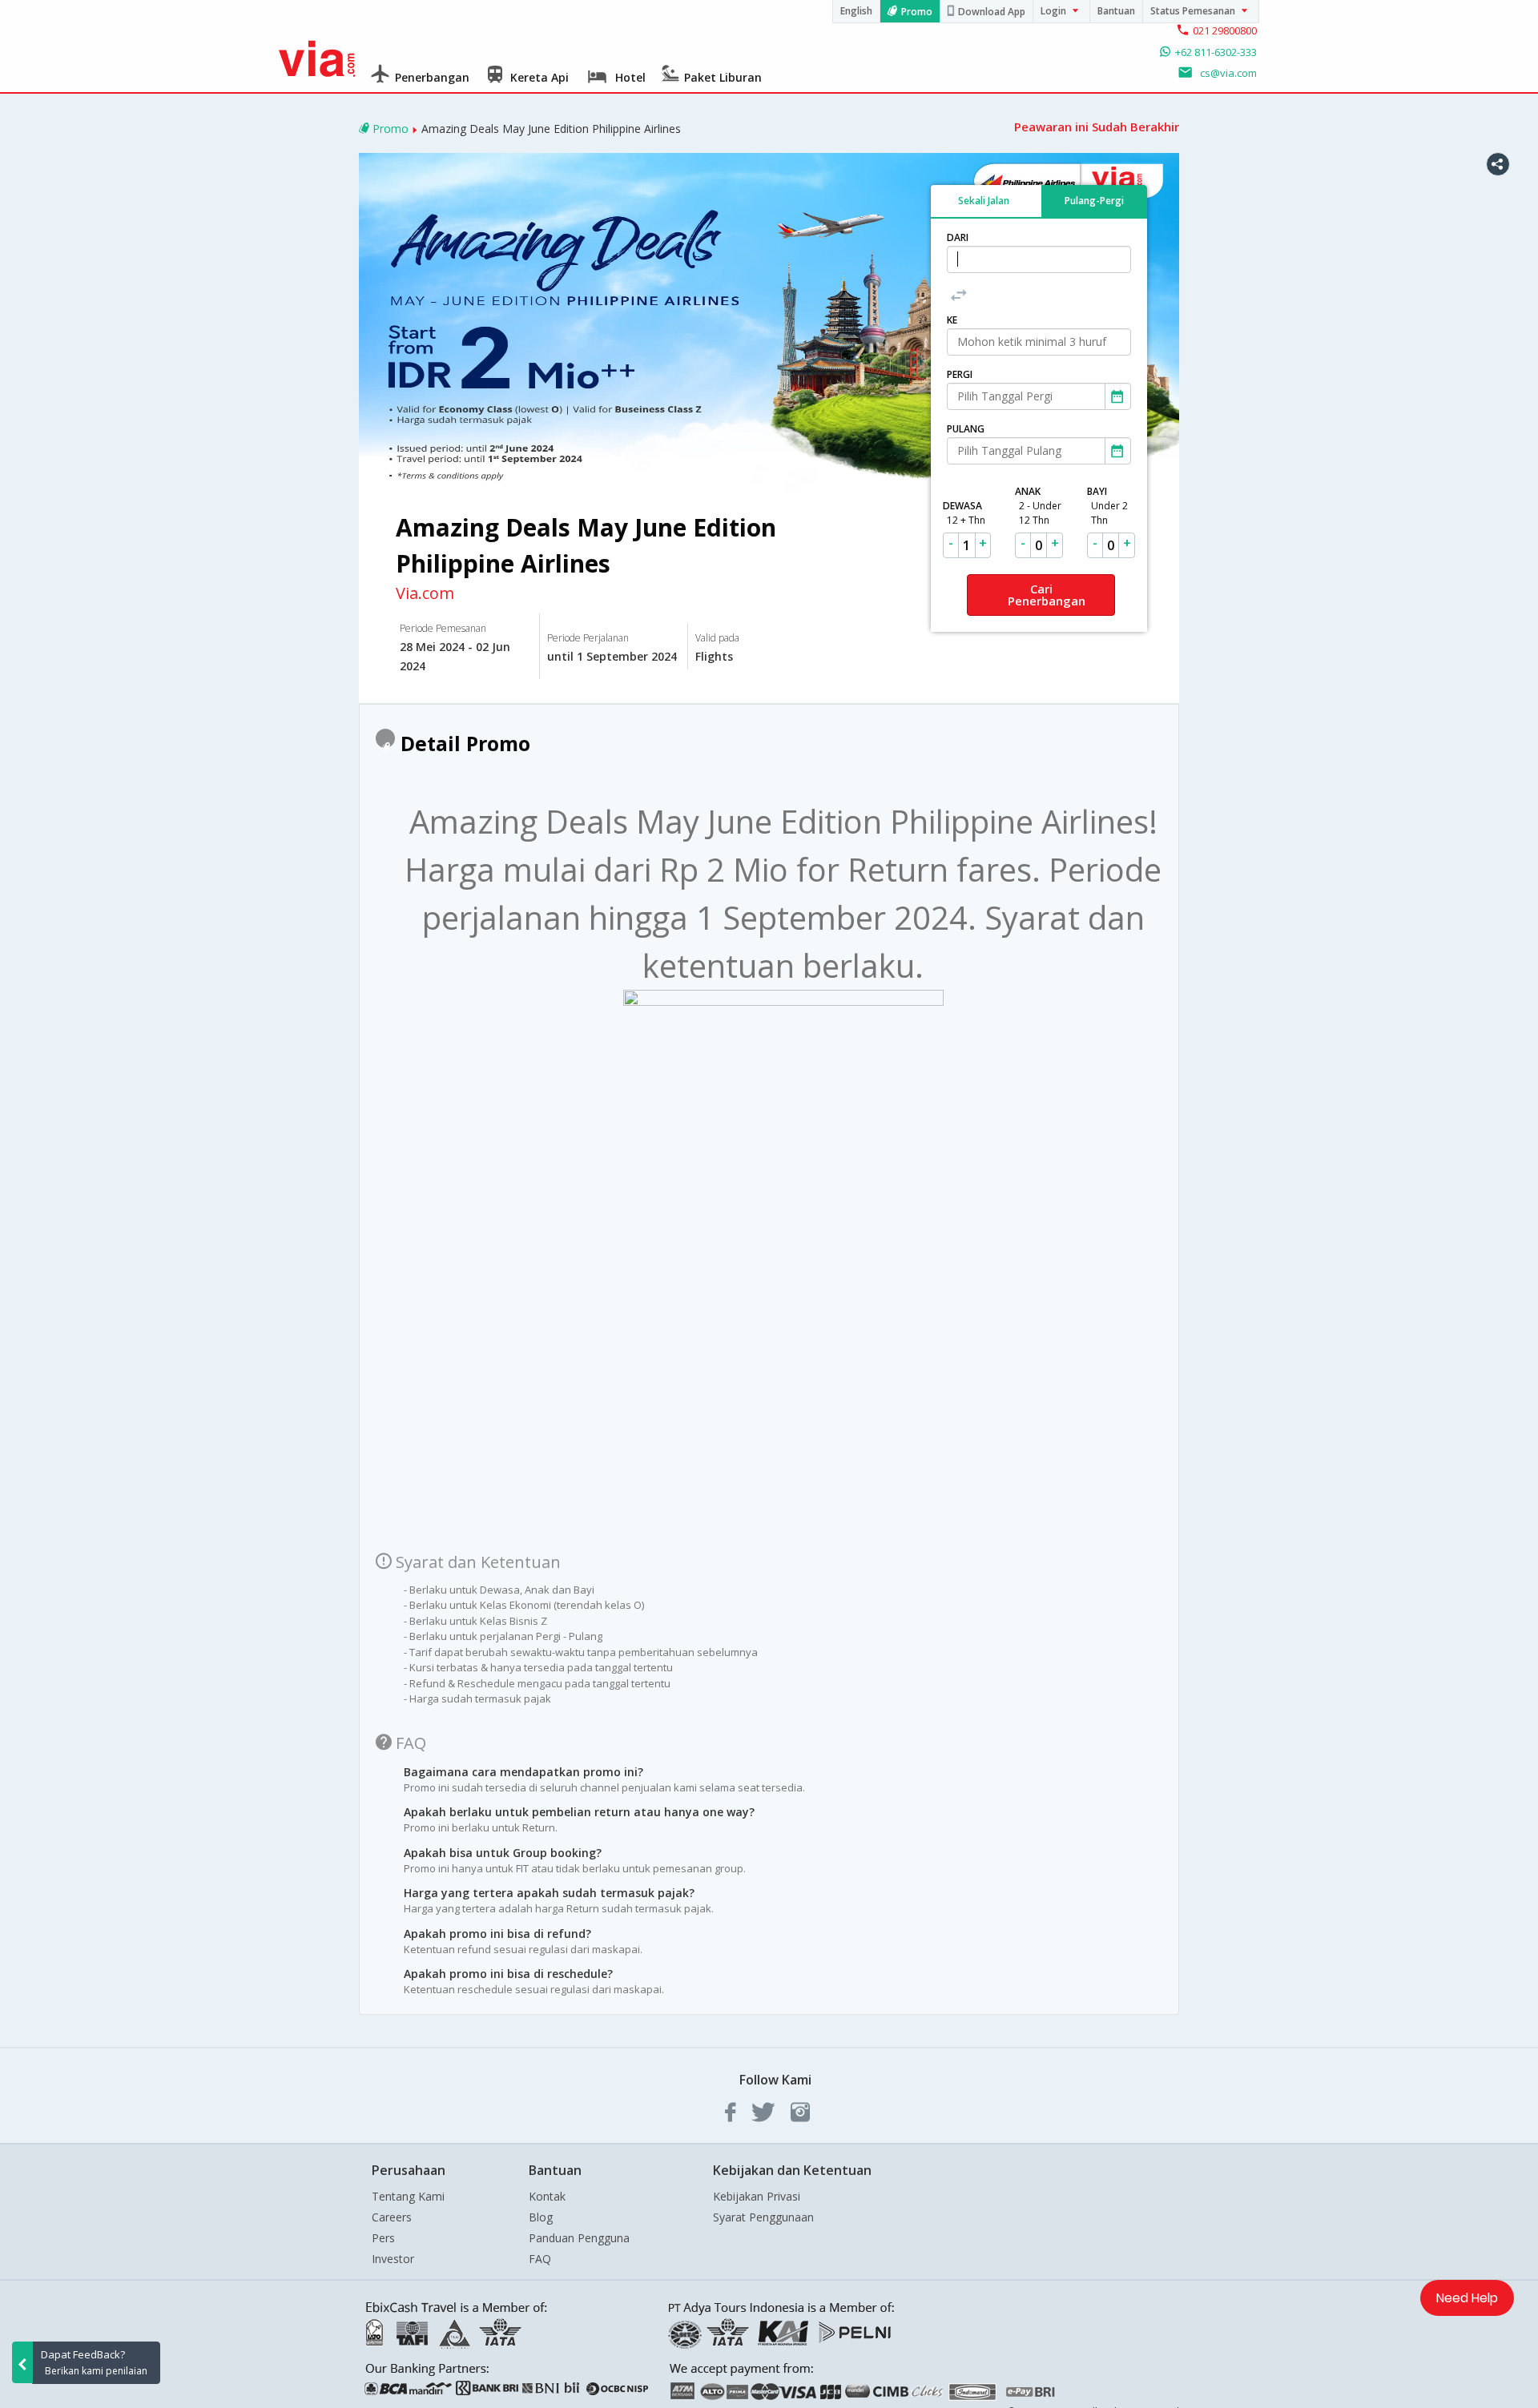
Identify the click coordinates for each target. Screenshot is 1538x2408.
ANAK (1038, 506)
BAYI (1107, 506)
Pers (383, 2238)
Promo (917, 12)
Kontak (547, 2196)
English (856, 11)
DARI (958, 237)
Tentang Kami (408, 2196)
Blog (541, 2217)
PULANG (966, 429)
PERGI (960, 374)
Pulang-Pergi (1094, 200)
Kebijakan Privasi (757, 2196)
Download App (992, 12)
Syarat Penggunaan (763, 2217)
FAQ (540, 2259)
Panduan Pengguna (579, 2238)
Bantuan (1116, 11)
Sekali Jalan (984, 200)
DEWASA (964, 513)
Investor (393, 2259)
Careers (392, 2217)
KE (952, 320)
